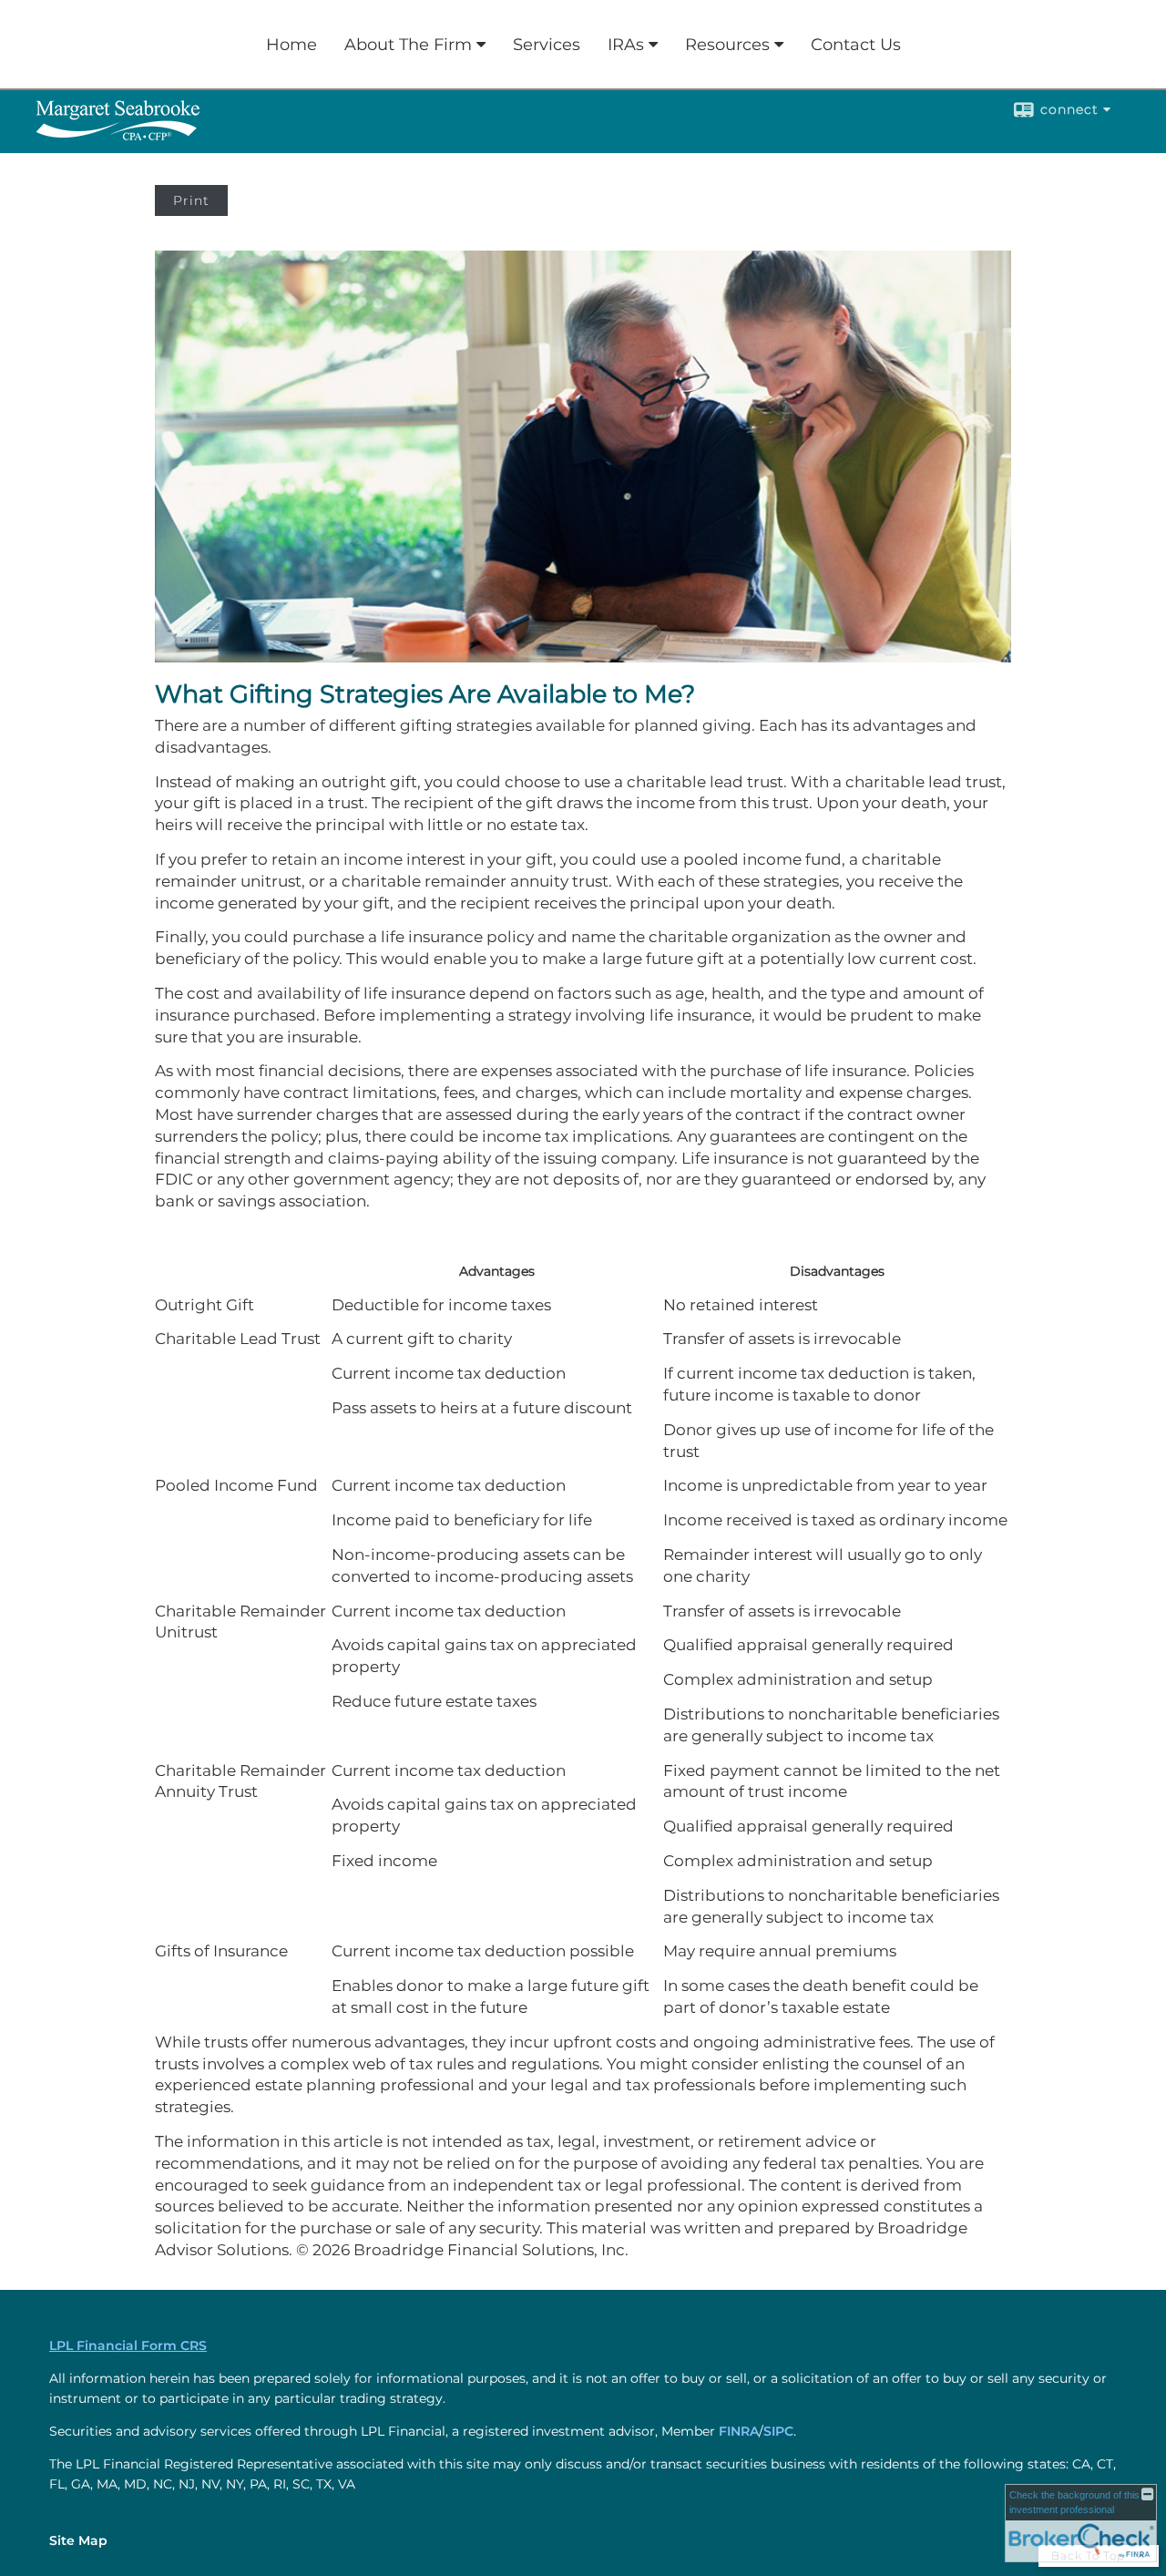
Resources (727, 45)
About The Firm (408, 45)
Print (191, 200)
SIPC (778, 2431)
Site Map (78, 2540)
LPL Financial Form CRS (128, 2345)
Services (547, 45)
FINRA (739, 2431)
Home (291, 45)
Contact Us (856, 45)
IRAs (626, 45)
